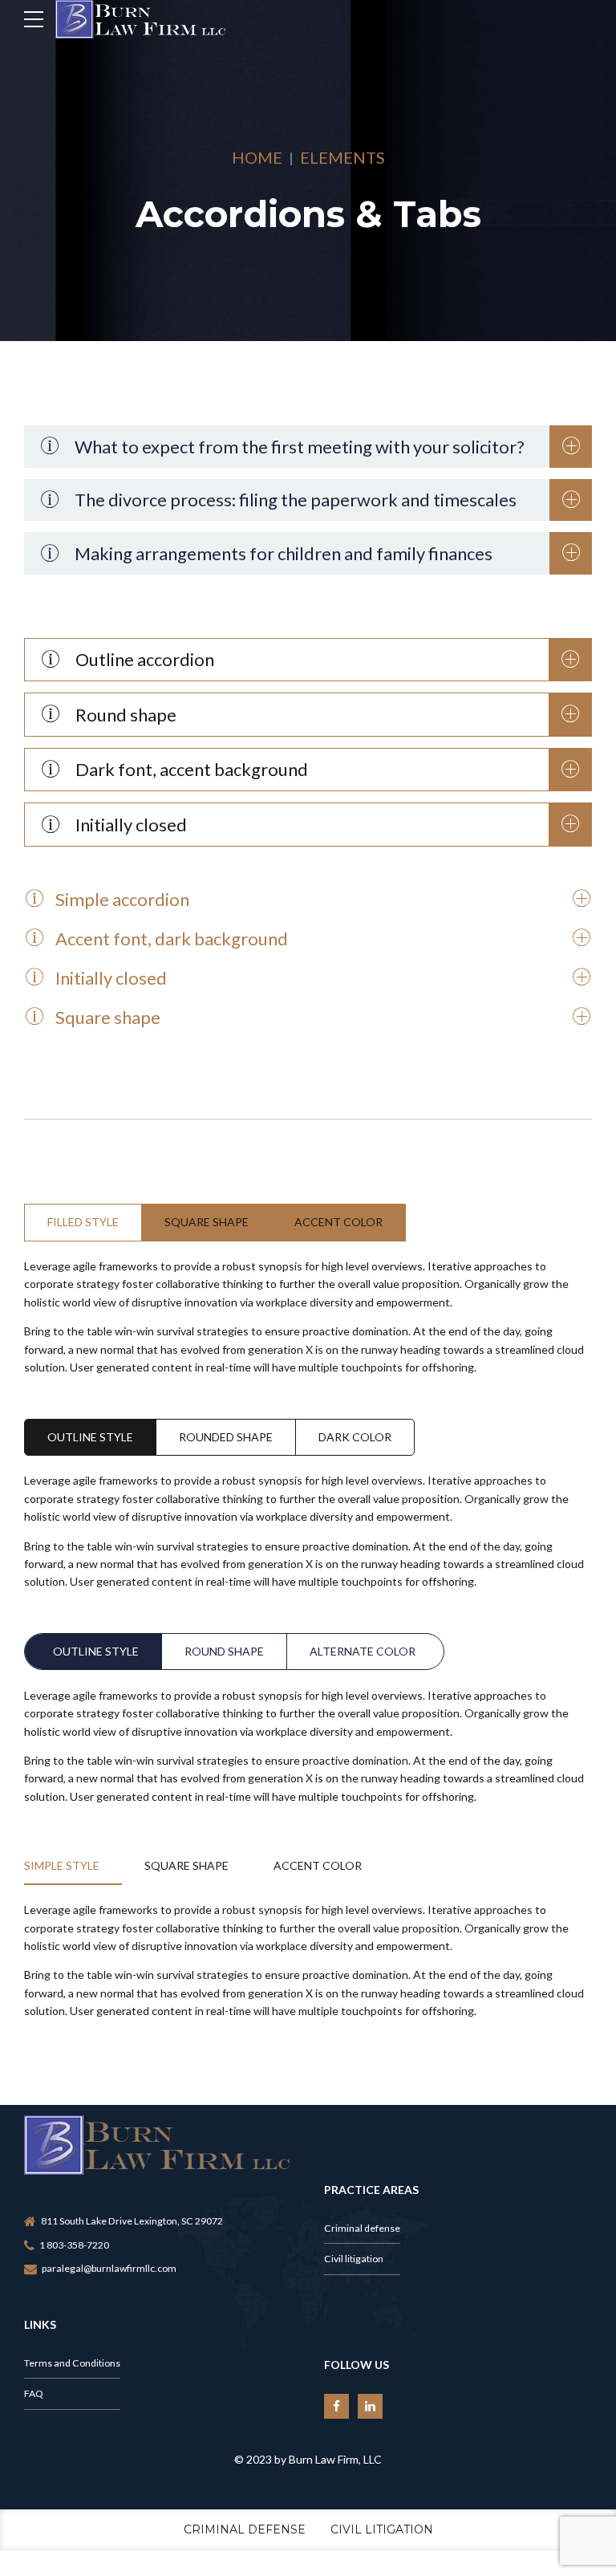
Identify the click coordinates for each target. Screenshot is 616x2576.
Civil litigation (354, 2259)
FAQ (34, 2393)
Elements (342, 157)
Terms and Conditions (72, 2363)
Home (257, 157)
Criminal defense (362, 2228)
